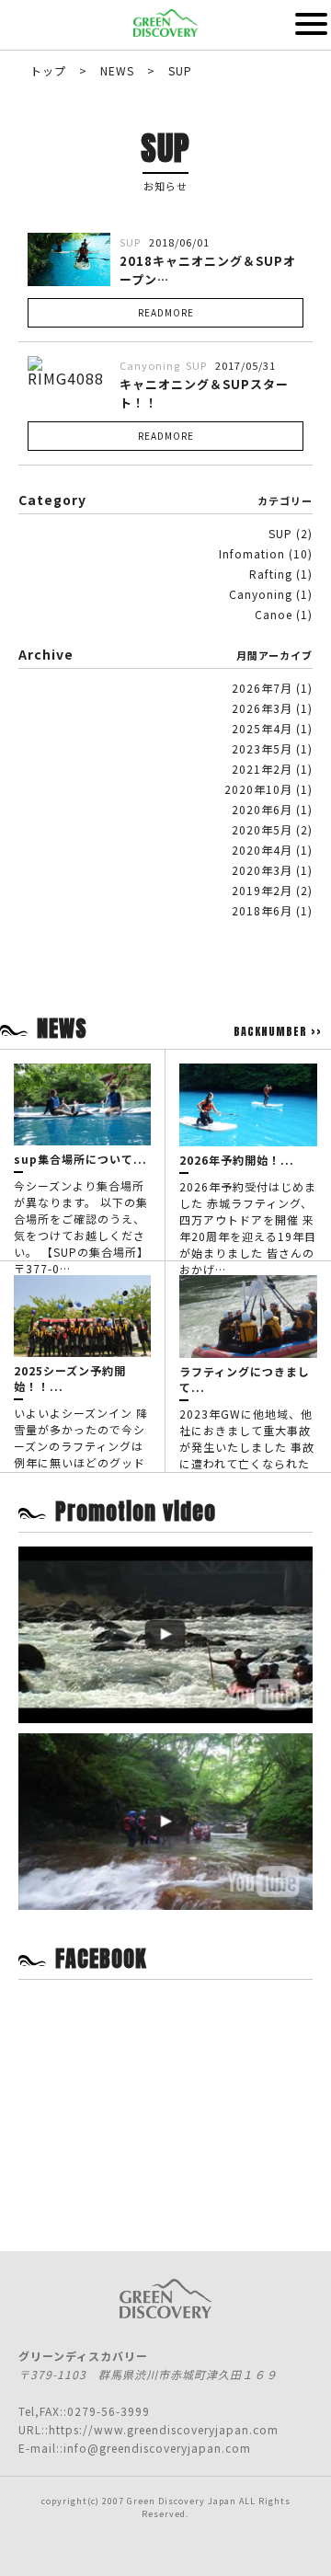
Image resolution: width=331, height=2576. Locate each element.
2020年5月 (262, 829)
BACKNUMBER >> (278, 1031)
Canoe (274, 614)
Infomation (252, 553)
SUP (280, 533)
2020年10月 (258, 789)
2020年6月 (262, 809)
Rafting (271, 574)
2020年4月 (262, 850)
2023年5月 (262, 748)
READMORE (166, 312)
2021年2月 (262, 769)
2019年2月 (262, 890)
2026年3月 (262, 708)
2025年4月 (262, 728)
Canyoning (261, 594)
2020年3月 (262, 870)
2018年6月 (262, 910)
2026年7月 (262, 688)
